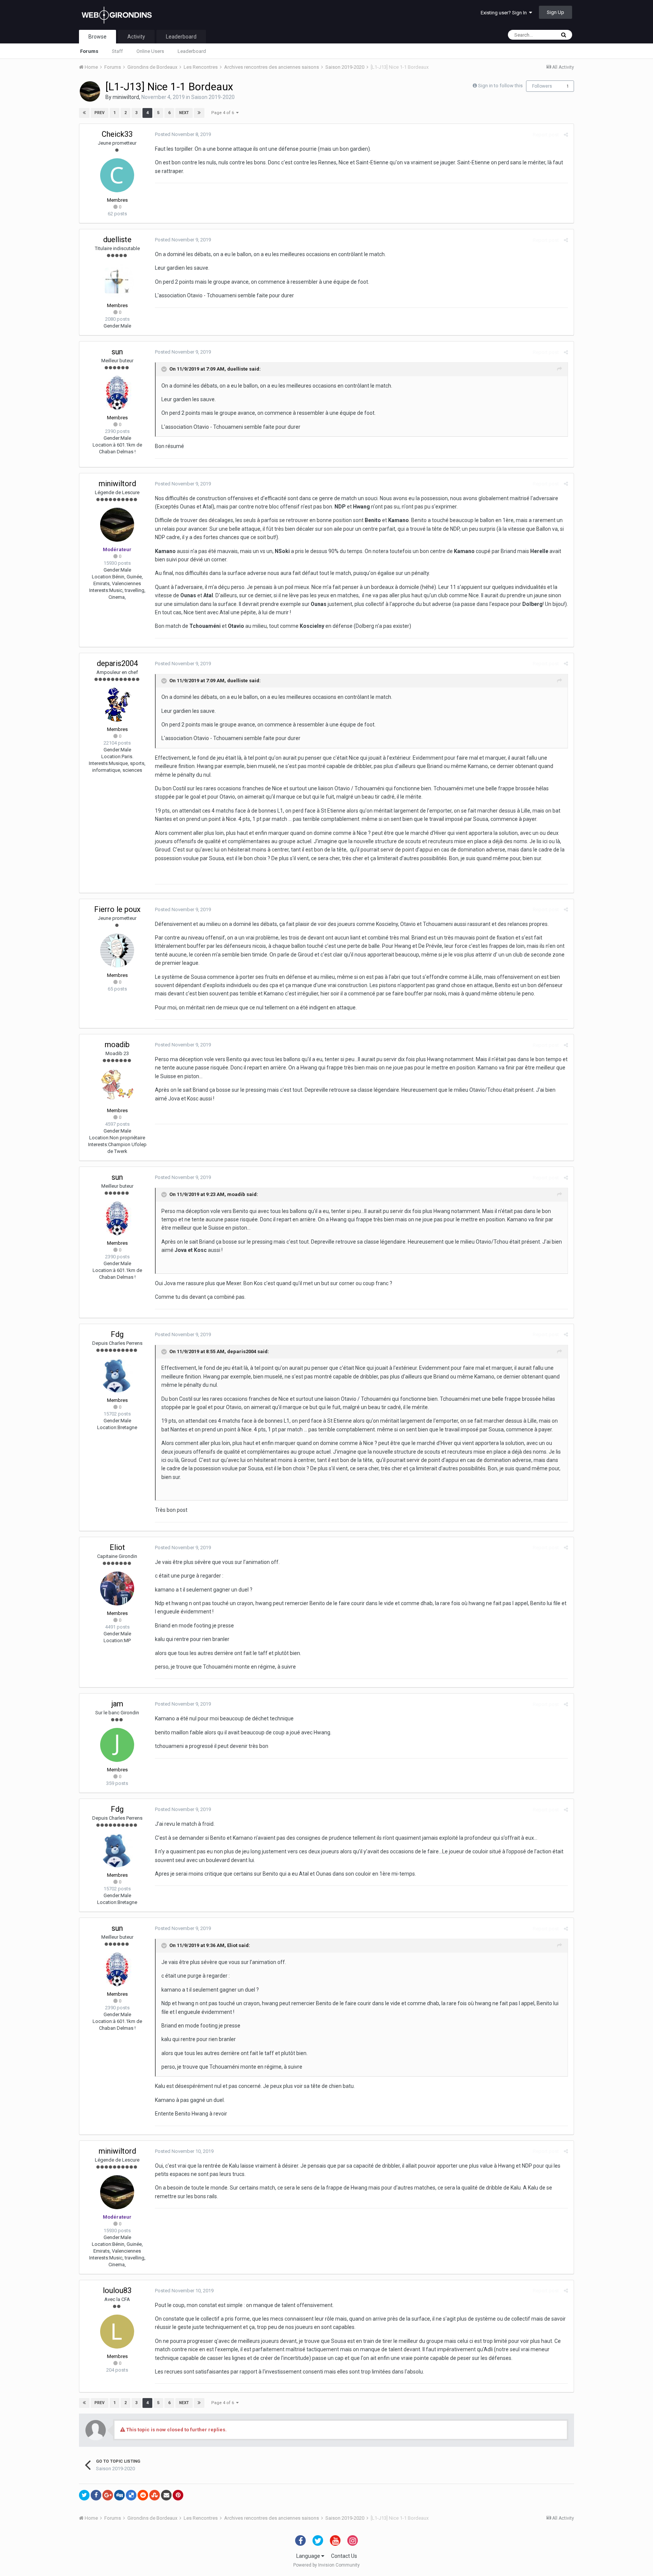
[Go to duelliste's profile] (117, 281)
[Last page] (199, 113)
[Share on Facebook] (96, 2495)
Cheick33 (117, 134)
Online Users (150, 51)
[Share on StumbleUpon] (155, 2495)
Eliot (117, 1547)
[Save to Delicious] (131, 2495)
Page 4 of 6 (224, 113)
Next (184, 113)
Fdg (117, 1334)
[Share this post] (566, 135)
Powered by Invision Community (326, 2565)
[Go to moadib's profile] (117, 1086)
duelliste (117, 240)
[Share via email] (166, 2495)
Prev (100, 113)
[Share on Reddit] (143, 2495)
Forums (89, 51)
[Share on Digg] (119, 2495)
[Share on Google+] (108, 2495)
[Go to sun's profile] (117, 393)
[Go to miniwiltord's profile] (90, 91)
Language (309, 2556)
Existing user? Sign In (505, 13)
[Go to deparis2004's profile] (117, 705)
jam (117, 1704)
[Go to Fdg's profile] (117, 1375)
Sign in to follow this (500, 86)
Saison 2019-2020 (213, 97)
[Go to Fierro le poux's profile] (117, 950)
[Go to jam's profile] (117, 1745)
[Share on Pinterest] (178, 2495)
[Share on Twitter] (84, 2495)
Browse (97, 37)
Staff (117, 51)
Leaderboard (192, 51)
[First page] (84, 113)
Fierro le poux (117, 909)
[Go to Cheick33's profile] (117, 175)
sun (117, 352)
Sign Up (556, 12)
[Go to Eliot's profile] (117, 1589)
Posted (183, 134)
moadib (117, 1045)
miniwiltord (126, 97)
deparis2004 (117, 663)
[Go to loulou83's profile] (117, 2332)
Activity (136, 37)
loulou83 (117, 2290)
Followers (542, 86)
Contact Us (344, 2556)
